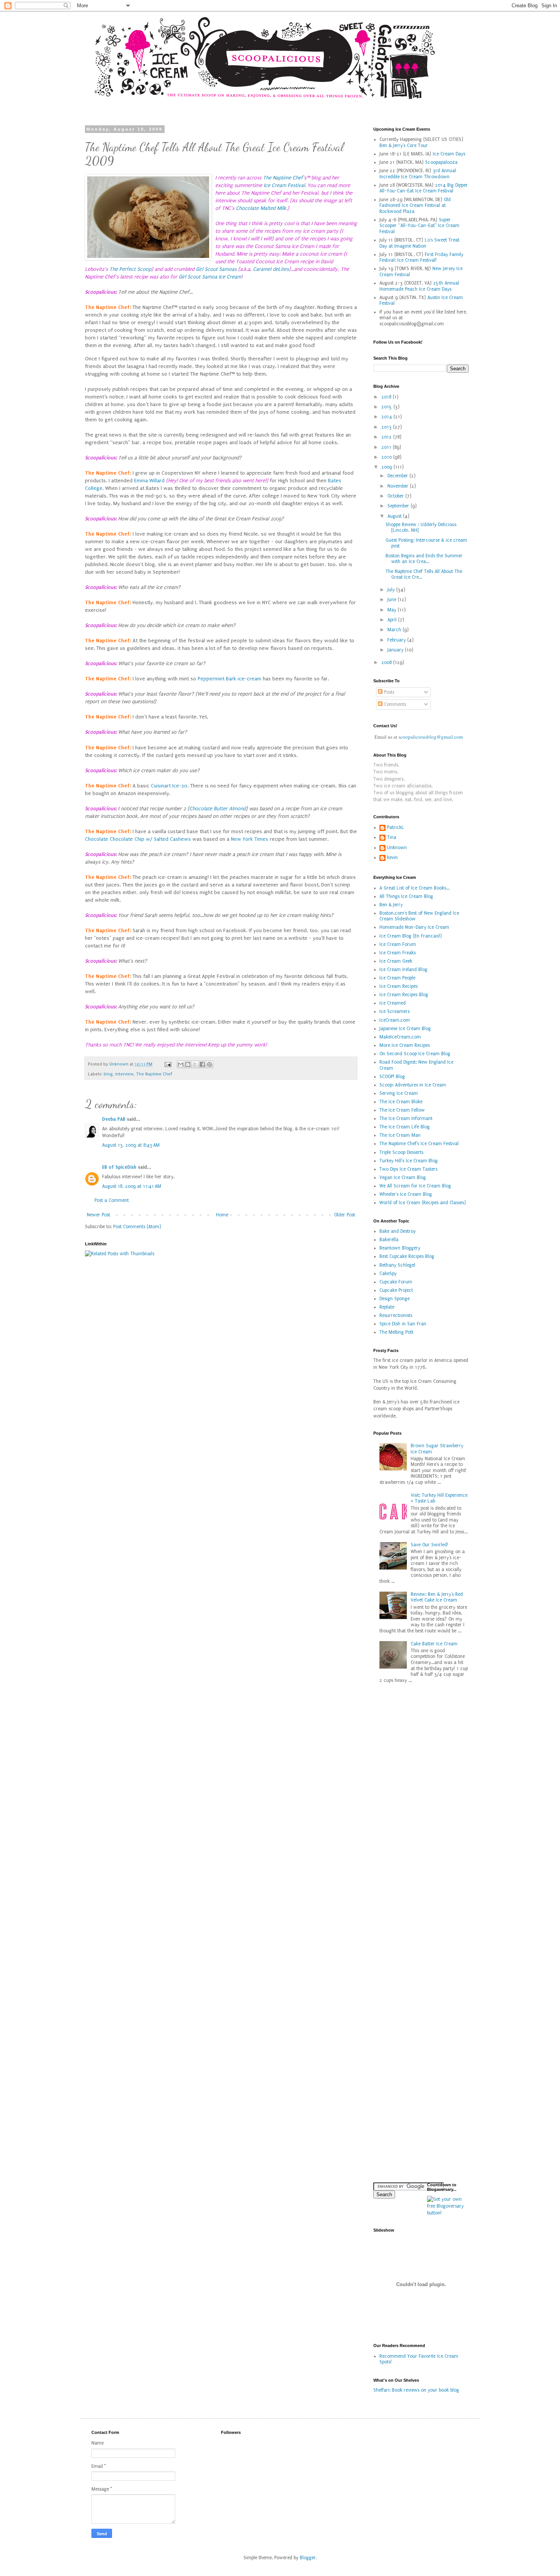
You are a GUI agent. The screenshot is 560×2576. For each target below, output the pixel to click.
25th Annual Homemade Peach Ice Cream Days (419, 286)
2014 (387, 417)
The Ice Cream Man (400, 1135)
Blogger (308, 2558)
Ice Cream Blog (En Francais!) (411, 936)
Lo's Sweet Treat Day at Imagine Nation (419, 243)
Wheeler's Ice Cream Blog (406, 1194)
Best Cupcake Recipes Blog (407, 1256)
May (393, 610)
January (396, 650)
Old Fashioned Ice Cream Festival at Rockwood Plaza (415, 206)
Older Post (345, 1215)
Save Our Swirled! (429, 1545)
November (399, 486)
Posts (388, 692)
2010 (387, 457)
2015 (387, 407)
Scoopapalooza (441, 162)
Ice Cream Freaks (398, 953)
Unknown (397, 848)
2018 (387, 397)
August (395, 516)
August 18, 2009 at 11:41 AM (132, 1186)
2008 (387, 662)
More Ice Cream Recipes (405, 1045)
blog (108, 1074)
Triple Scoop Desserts (401, 1152)
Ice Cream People (397, 978)
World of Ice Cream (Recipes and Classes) (423, 1203)
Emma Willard (149, 481)
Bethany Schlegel (397, 1265)
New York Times (250, 839)
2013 (387, 427)
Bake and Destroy (398, 1231)
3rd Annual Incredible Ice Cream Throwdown (418, 174)
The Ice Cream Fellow (402, 1110)
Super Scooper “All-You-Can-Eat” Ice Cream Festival (419, 226)
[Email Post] (167, 1064)
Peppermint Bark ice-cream (230, 679)
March (395, 630)
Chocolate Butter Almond (218, 809)
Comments (394, 704)
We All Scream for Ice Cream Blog (415, 1186)
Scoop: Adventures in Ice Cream (413, 1085)
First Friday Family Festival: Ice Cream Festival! (421, 258)
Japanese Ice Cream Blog (405, 1029)
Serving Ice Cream (399, 1093)
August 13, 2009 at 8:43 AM (131, 1145)
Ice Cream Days (449, 154)
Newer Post (98, 1215)
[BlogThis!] (188, 1064)
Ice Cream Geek (396, 961)
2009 (387, 467)
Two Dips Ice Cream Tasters (408, 1169)
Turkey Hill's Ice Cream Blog (409, 1161)
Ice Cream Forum (398, 944)
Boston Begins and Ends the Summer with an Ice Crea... (424, 559)
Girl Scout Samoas (216, 269)
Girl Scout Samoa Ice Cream (210, 277)
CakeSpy (388, 1274)
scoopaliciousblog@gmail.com (431, 737)
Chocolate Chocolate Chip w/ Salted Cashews (138, 839)
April (393, 620)
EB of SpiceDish (119, 1167)
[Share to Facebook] (202, 1064)
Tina (392, 837)
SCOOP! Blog (392, 1077)
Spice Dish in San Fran (403, 1324)
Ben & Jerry (391, 905)
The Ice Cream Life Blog (405, 1127)
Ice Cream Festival (284, 186)
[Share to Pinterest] (210, 1064)
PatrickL (396, 827)
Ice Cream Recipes (398, 986)
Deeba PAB (114, 1119)
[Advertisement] (396, 2055)
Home (222, 1215)
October (396, 496)
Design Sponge (394, 1299)
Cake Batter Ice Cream (434, 1644)
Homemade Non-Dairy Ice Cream (414, 927)
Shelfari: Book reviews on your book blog (416, 2390)
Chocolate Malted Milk (261, 208)
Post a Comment (112, 1200)
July (392, 590)
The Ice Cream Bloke (401, 1102)
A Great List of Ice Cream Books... (414, 888)
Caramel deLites (271, 269)
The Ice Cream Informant (406, 1118)
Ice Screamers (394, 1011)
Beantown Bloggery (400, 1248)
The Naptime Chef (283, 178)
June (393, 600)
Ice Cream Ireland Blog (403, 970)
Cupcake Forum (396, 1282)
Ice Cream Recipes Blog (404, 995)
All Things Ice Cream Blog (406, 896)
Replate (387, 1307)
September (399, 506)
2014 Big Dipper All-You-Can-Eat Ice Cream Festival (424, 188)
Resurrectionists (396, 1315)
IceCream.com (395, 1020)
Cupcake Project (396, 1290)
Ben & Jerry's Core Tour (404, 146)
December (398, 476)
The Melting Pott (396, 1332)
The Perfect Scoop (130, 269)
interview (124, 1074)
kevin (392, 858)
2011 (387, 447)
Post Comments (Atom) (137, 1227)
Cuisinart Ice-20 (169, 786)
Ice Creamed (393, 1003)
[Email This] (181, 1064)
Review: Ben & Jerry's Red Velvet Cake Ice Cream (437, 1597)
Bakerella (389, 1240)
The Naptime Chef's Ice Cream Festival (419, 1144)
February (397, 640)
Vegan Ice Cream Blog (403, 1178)
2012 (387, 437)
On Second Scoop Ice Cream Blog (415, 1054)
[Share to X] (195, 1064)
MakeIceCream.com (400, 1037)
